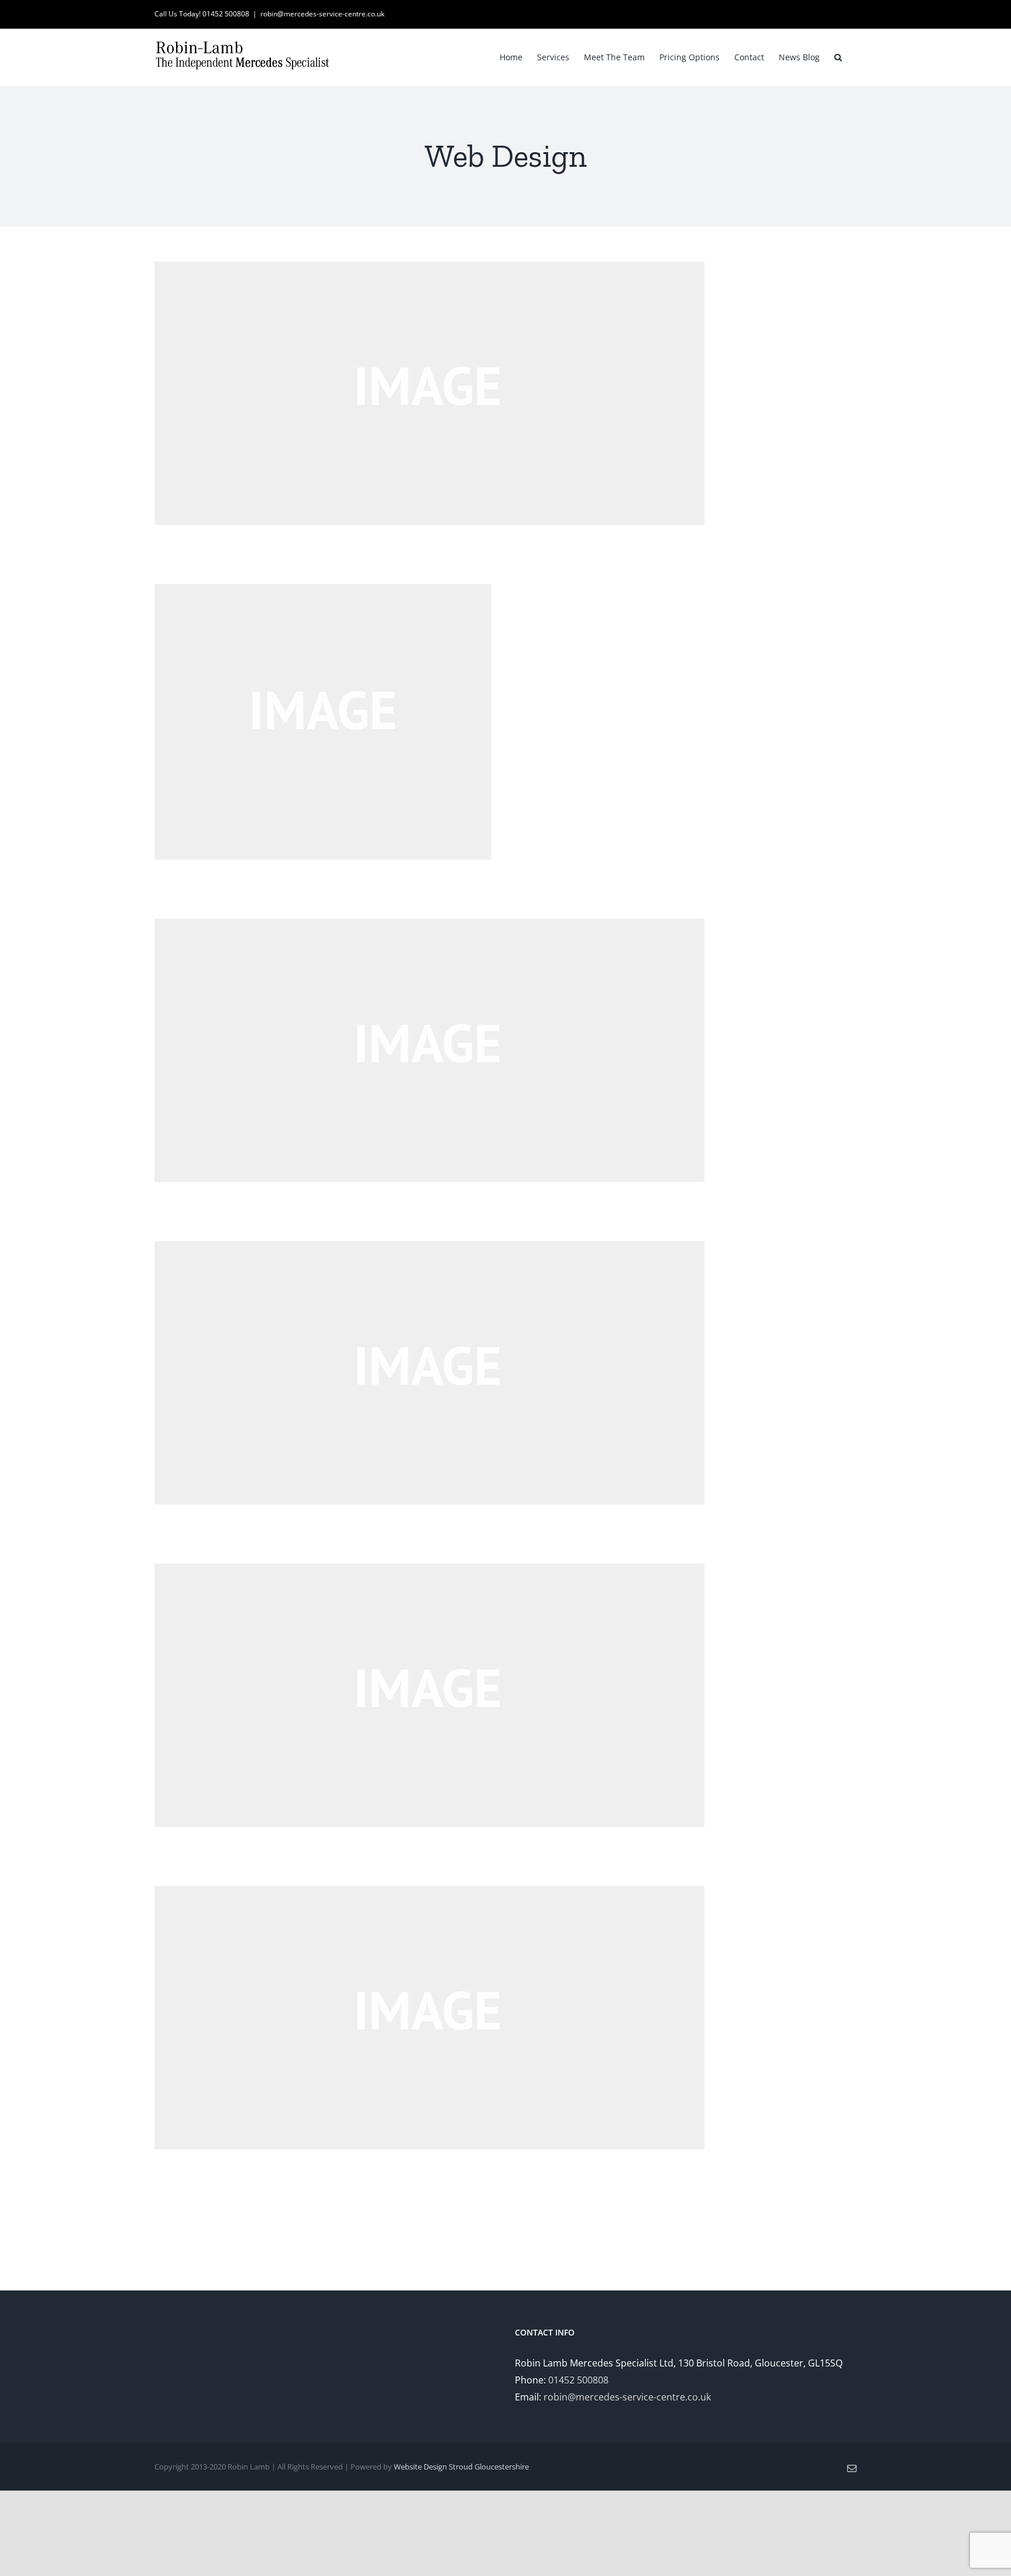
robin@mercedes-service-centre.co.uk (322, 14)
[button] (838, 56)
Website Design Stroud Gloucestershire (461, 2467)
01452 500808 (578, 2380)
